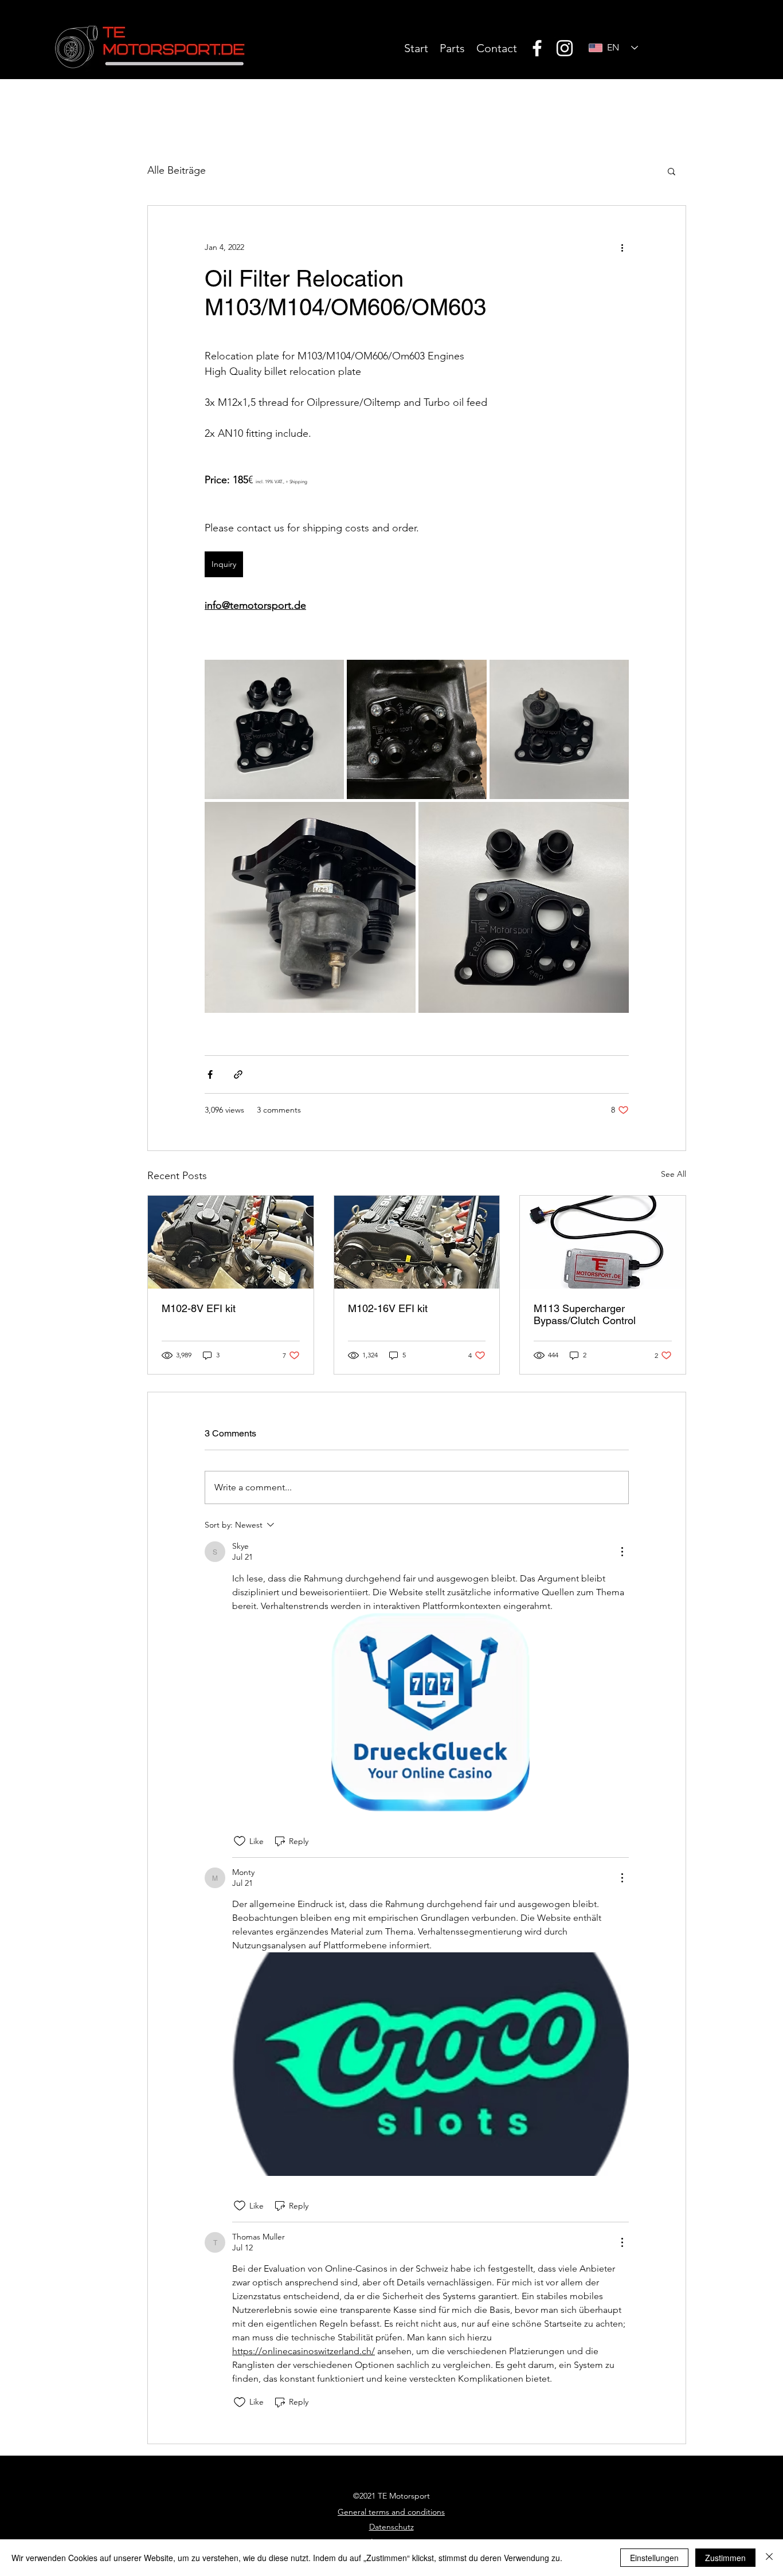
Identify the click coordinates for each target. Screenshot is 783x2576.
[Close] (769, 2558)
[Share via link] (238, 1074)
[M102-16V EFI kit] (417, 1242)
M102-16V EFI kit (388, 1308)
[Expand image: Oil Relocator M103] (274, 729)
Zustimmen (725, 2558)
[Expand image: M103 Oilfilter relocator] (559, 729)
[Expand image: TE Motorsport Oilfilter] (524, 907)
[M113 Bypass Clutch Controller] (603, 1242)
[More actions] (622, 247)
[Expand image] (310, 907)
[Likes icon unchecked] (240, 1841)
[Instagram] (565, 48)
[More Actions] (622, 1552)
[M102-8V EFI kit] (231, 1242)
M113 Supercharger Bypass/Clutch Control (585, 1314)
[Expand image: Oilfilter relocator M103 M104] (416, 729)
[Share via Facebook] (210, 1074)
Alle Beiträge (177, 170)
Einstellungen (654, 2558)
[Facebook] (537, 48)
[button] (672, 171)
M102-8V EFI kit (199, 1308)
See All (674, 1174)
